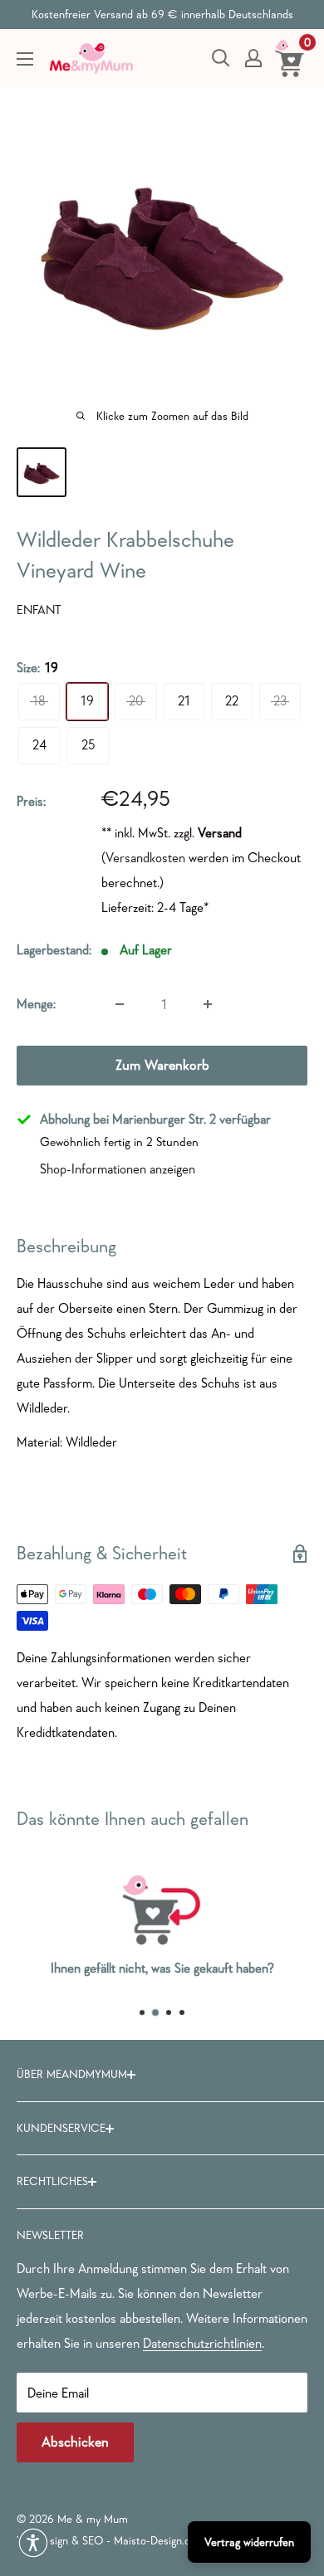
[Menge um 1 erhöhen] (208, 1004)
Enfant (39, 610)
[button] (33, 2543)
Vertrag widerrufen (249, 2542)
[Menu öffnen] (25, 59)
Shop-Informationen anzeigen (118, 1168)
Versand (220, 832)
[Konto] (253, 58)
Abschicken (75, 2442)
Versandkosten (145, 857)
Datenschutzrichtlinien (202, 2343)
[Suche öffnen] (221, 58)
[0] (290, 58)
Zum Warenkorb (162, 1065)
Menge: (36, 1003)
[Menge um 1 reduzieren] (120, 1004)
